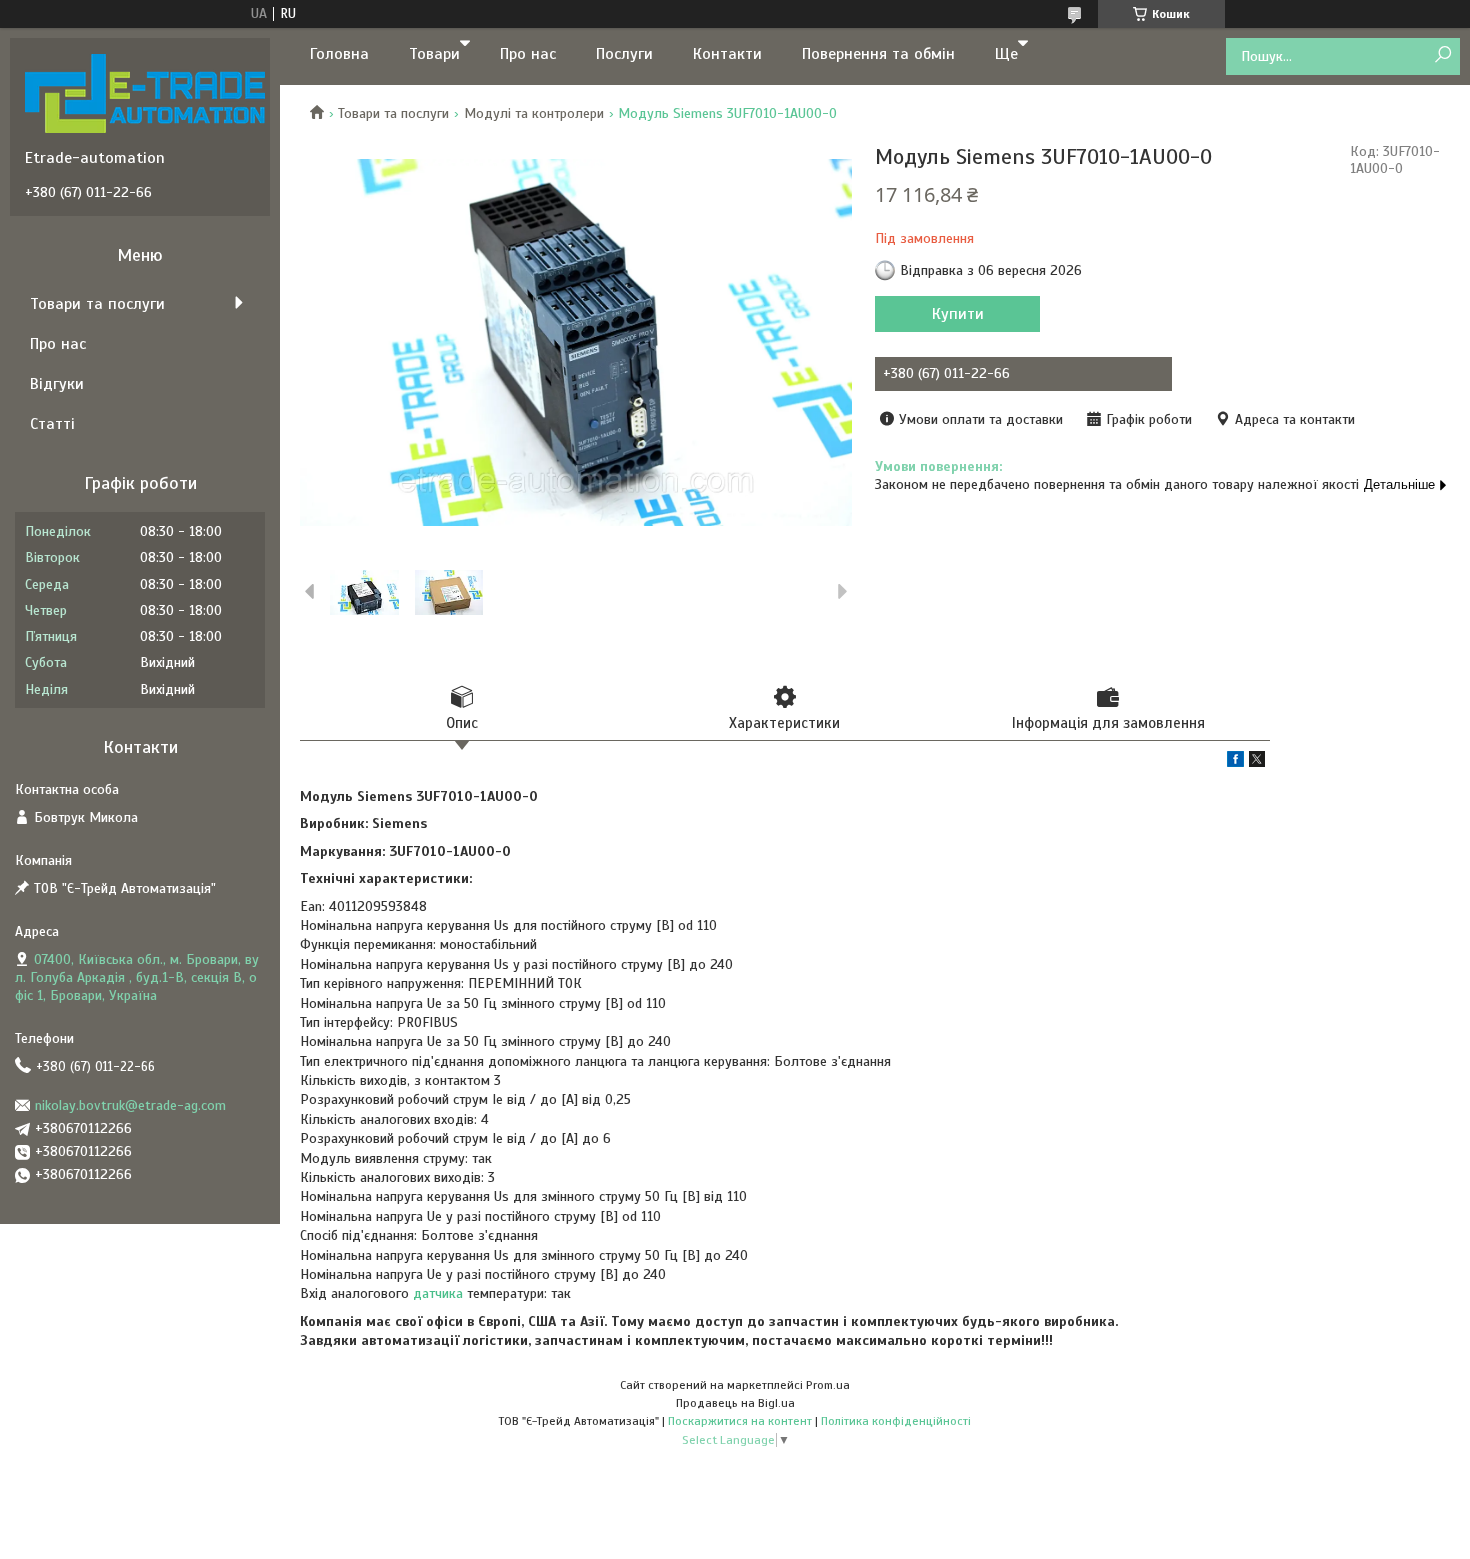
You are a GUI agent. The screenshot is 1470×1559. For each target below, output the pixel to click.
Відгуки (57, 384)
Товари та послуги (393, 113)
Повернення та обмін (878, 54)
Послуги (624, 54)
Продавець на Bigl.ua (735, 1403)
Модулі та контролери (534, 113)
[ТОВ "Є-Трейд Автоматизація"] (145, 93)
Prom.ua (828, 1385)
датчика (438, 1293)
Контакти (727, 54)
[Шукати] (1442, 55)
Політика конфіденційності (896, 1421)
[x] (1257, 762)
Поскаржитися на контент (740, 1421)
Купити (958, 314)
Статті (52, 424)
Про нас (528, 54)
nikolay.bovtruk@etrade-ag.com (130, 1105)
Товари (434, 54)
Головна (339, 54)
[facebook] (1235, 762)
